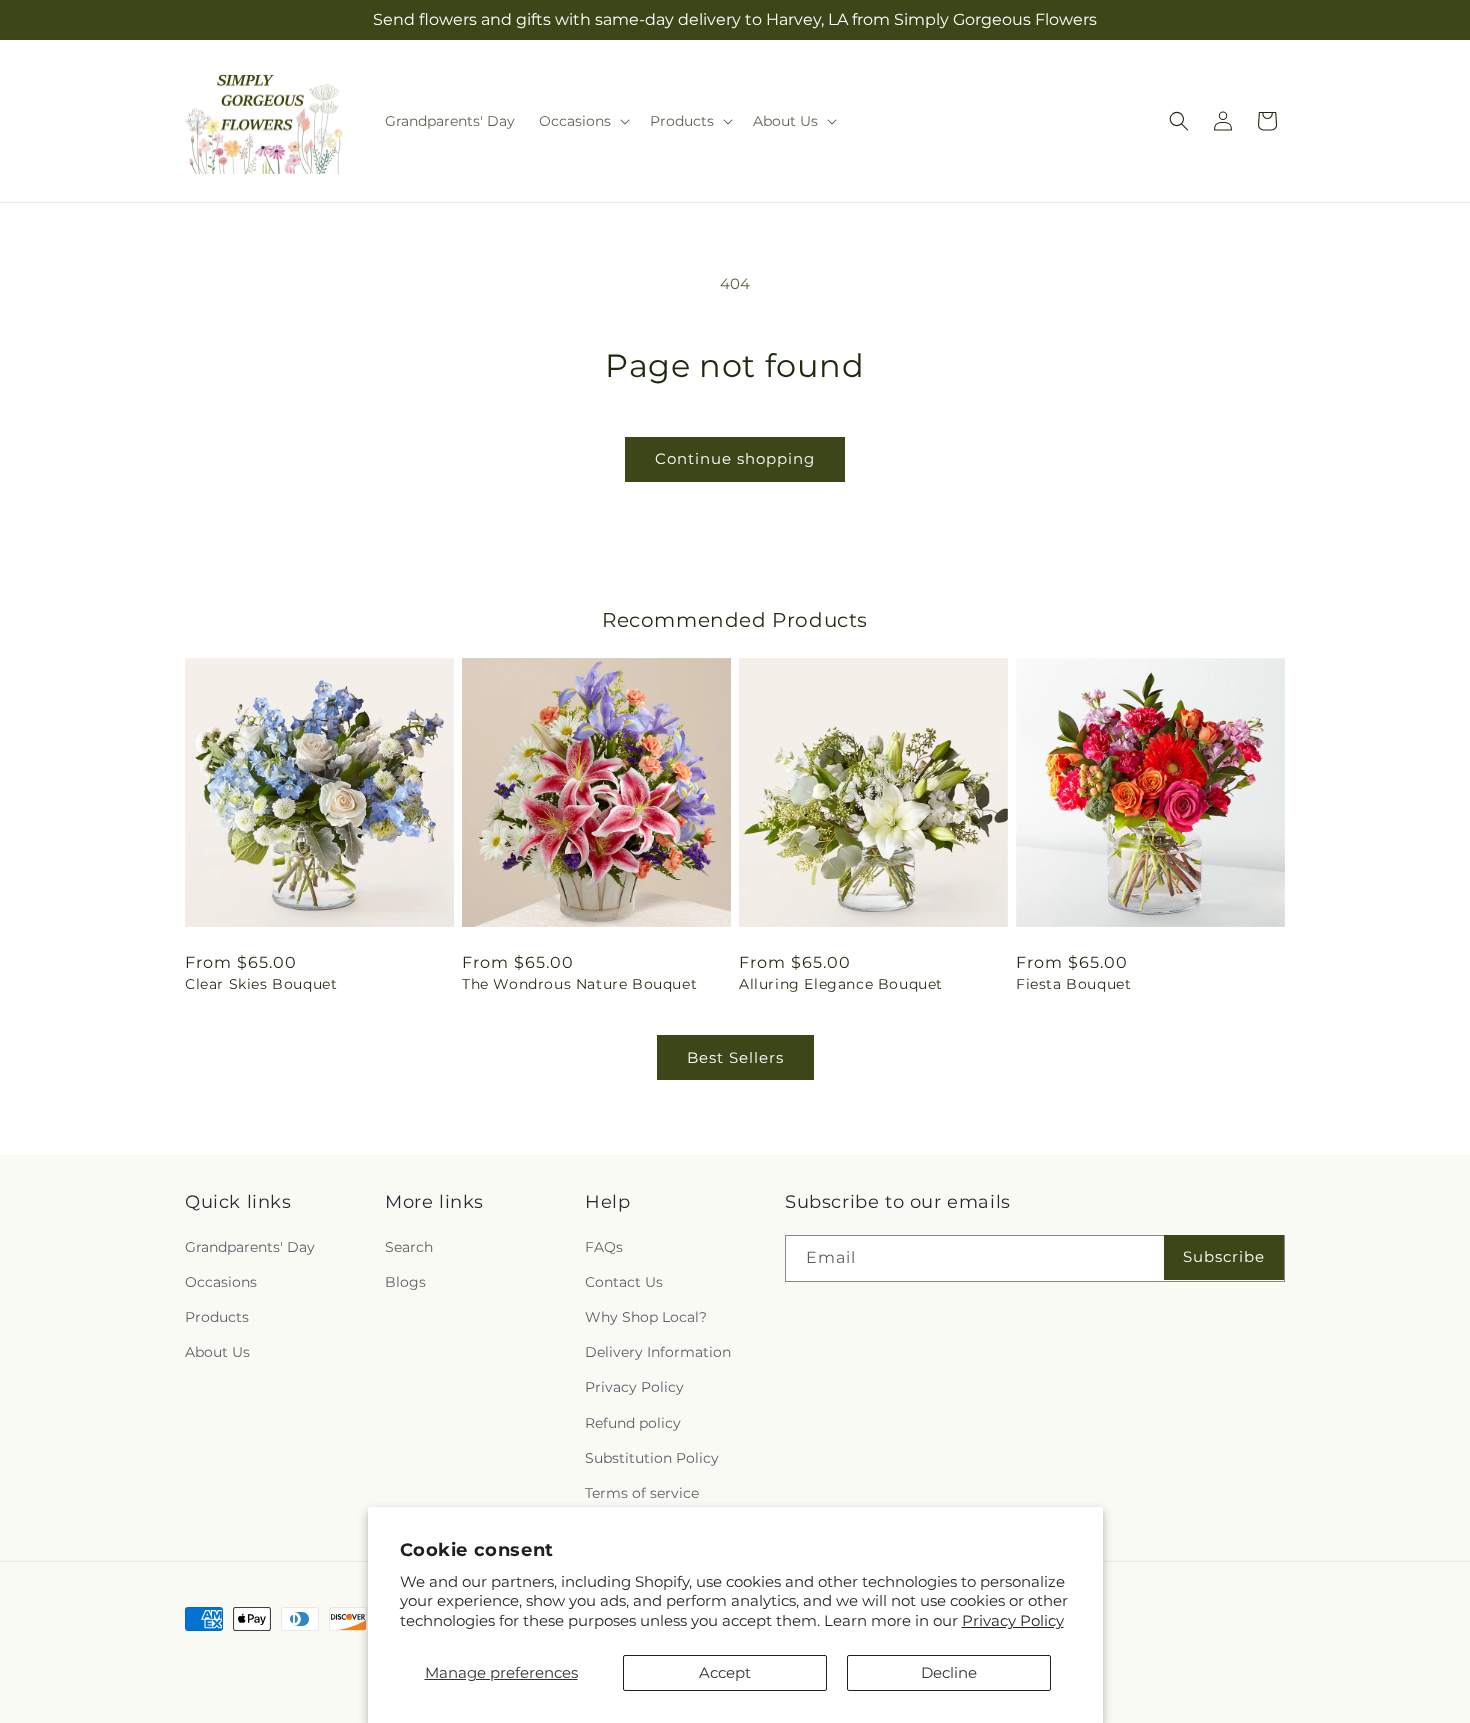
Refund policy (633, 1423)
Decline (949, 1672)
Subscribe (1224, 1256)
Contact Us (624, 1282)
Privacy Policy (1013, 1620)
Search (409, 1247)
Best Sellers (735, 1057)
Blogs (405, 1282)
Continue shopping (735, 458)
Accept (725, 1672)
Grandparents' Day (250, 1247)
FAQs (604, 1247)
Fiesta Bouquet (1073, 984)
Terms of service (642, 1493)
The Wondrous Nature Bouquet (579, 984)
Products (217, 1317)
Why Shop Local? (646, 1317)
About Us (217, 1352)
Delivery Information (658, 1352)
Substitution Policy (652, 1458)
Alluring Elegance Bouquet (841, 984)
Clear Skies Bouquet (261, 984)
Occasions (221, 1282)
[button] (582, 121)
